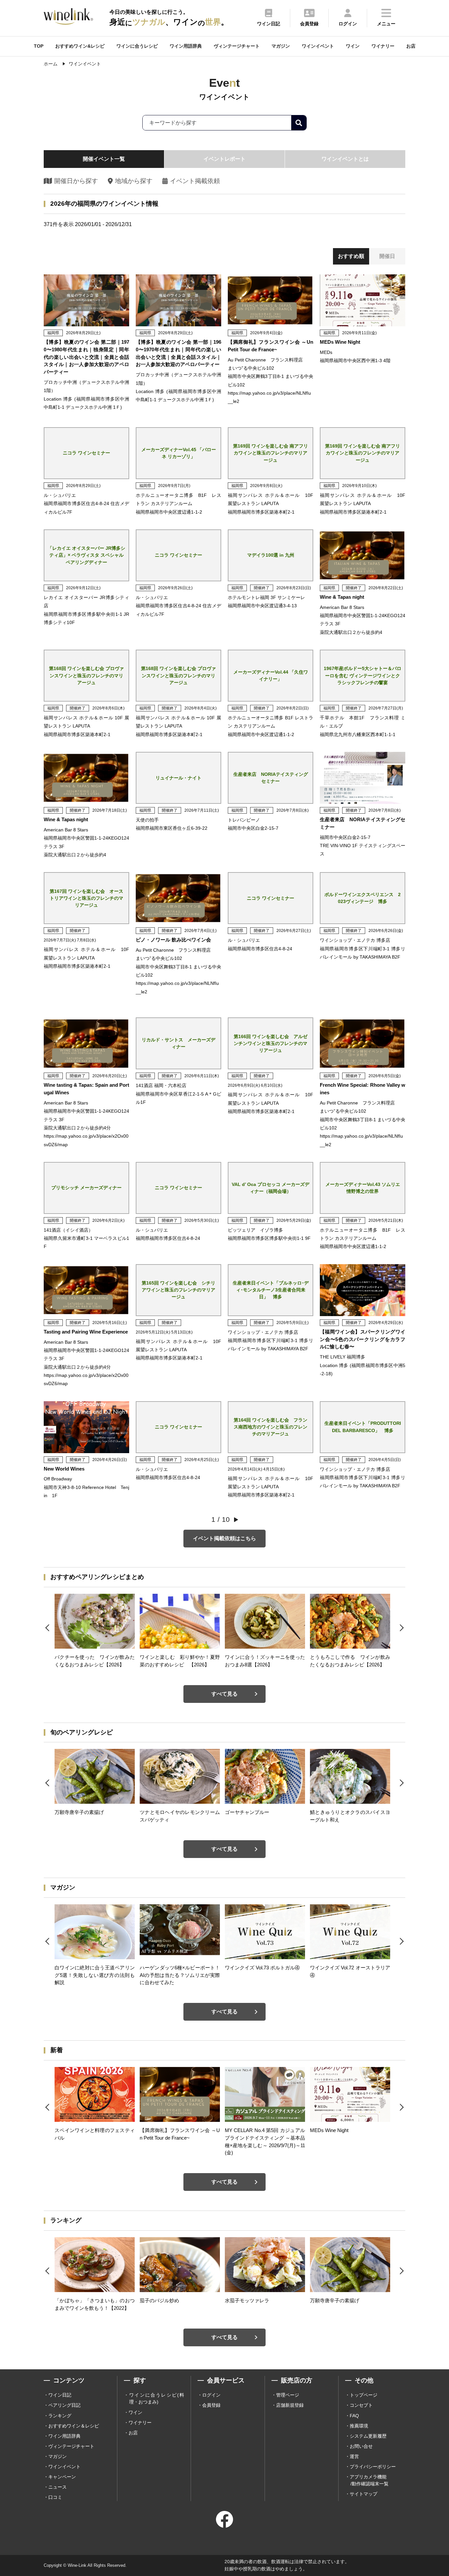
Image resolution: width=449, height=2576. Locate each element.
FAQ (354, 2416)
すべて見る (225, 1694)
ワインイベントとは (345, 159)
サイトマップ (364, 2494)
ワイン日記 (60, 2395)
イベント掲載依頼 (195, 181)
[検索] (299, 123)
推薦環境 (359, 2426)
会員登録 (211, 2405)
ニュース (58, 2487)
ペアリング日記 (64, 2405)
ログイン (211, 2395)
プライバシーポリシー (373, 2467)
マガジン (281, 46)
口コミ (55, 2497)
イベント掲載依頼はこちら (225, 1538)
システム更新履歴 (368, 2436)
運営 (354, 2456)
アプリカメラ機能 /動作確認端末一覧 (369, 2480)
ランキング (60, 2416)
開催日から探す (76, 181)
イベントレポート (225, 159)
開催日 (387, 256)
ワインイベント (318, 46)
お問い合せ (361, 2446)
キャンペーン (62, 2477)
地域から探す (134, 181)
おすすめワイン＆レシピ (74, 2426)
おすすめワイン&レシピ (80, 46)
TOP (39, 46)
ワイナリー (383, 46)
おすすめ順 (351, 256)
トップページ (364, 2395)
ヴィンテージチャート (237, 46)
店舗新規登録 (290, 2405)
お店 (411, 46)
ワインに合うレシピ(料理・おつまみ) (157, 2398)
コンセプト (361, 2405)
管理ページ (288, 2395)
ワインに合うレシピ (137, 46)
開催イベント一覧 (104, 159)
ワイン (353, 46)
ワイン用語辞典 (186, 46)
